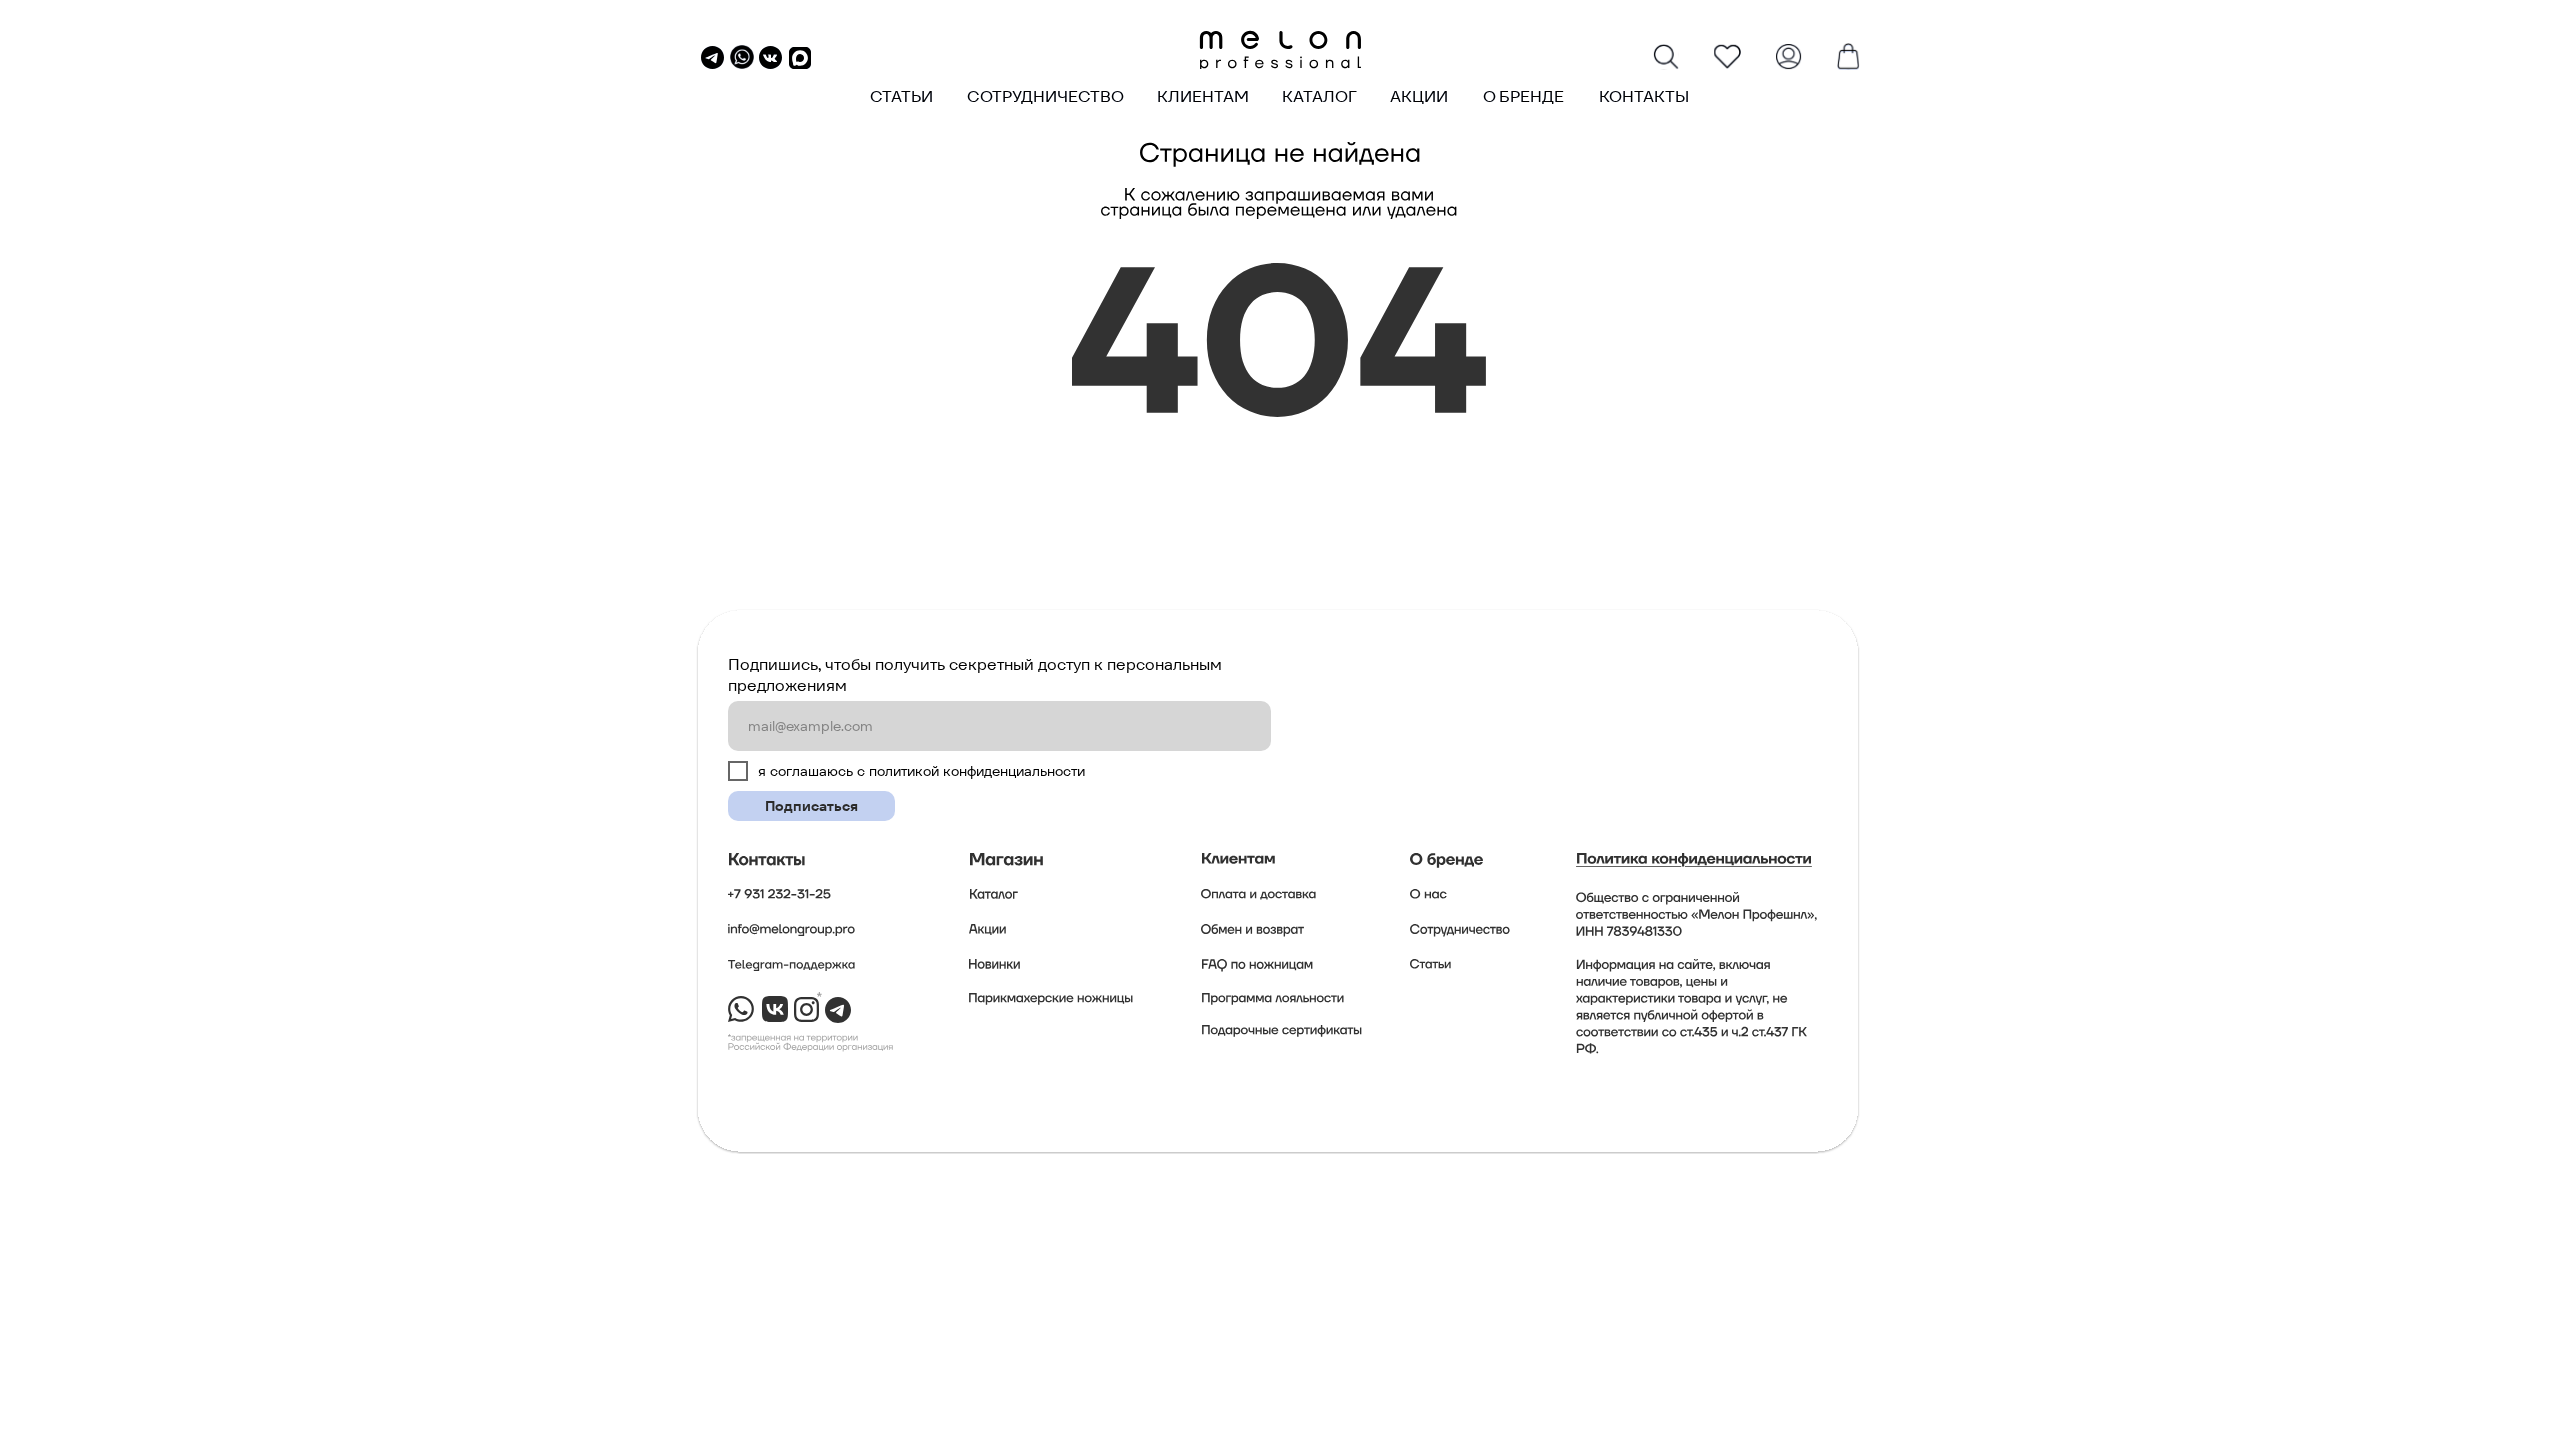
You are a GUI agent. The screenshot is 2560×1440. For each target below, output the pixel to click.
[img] (1280, 49)
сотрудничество (1045, 96)
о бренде (1523, 96)
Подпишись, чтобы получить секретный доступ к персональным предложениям (975, 675)
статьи (901, 96)
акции (1419, 96)
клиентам (1203, 96)
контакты (1644, 96)
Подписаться (811, 806)
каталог (1319, 96)
